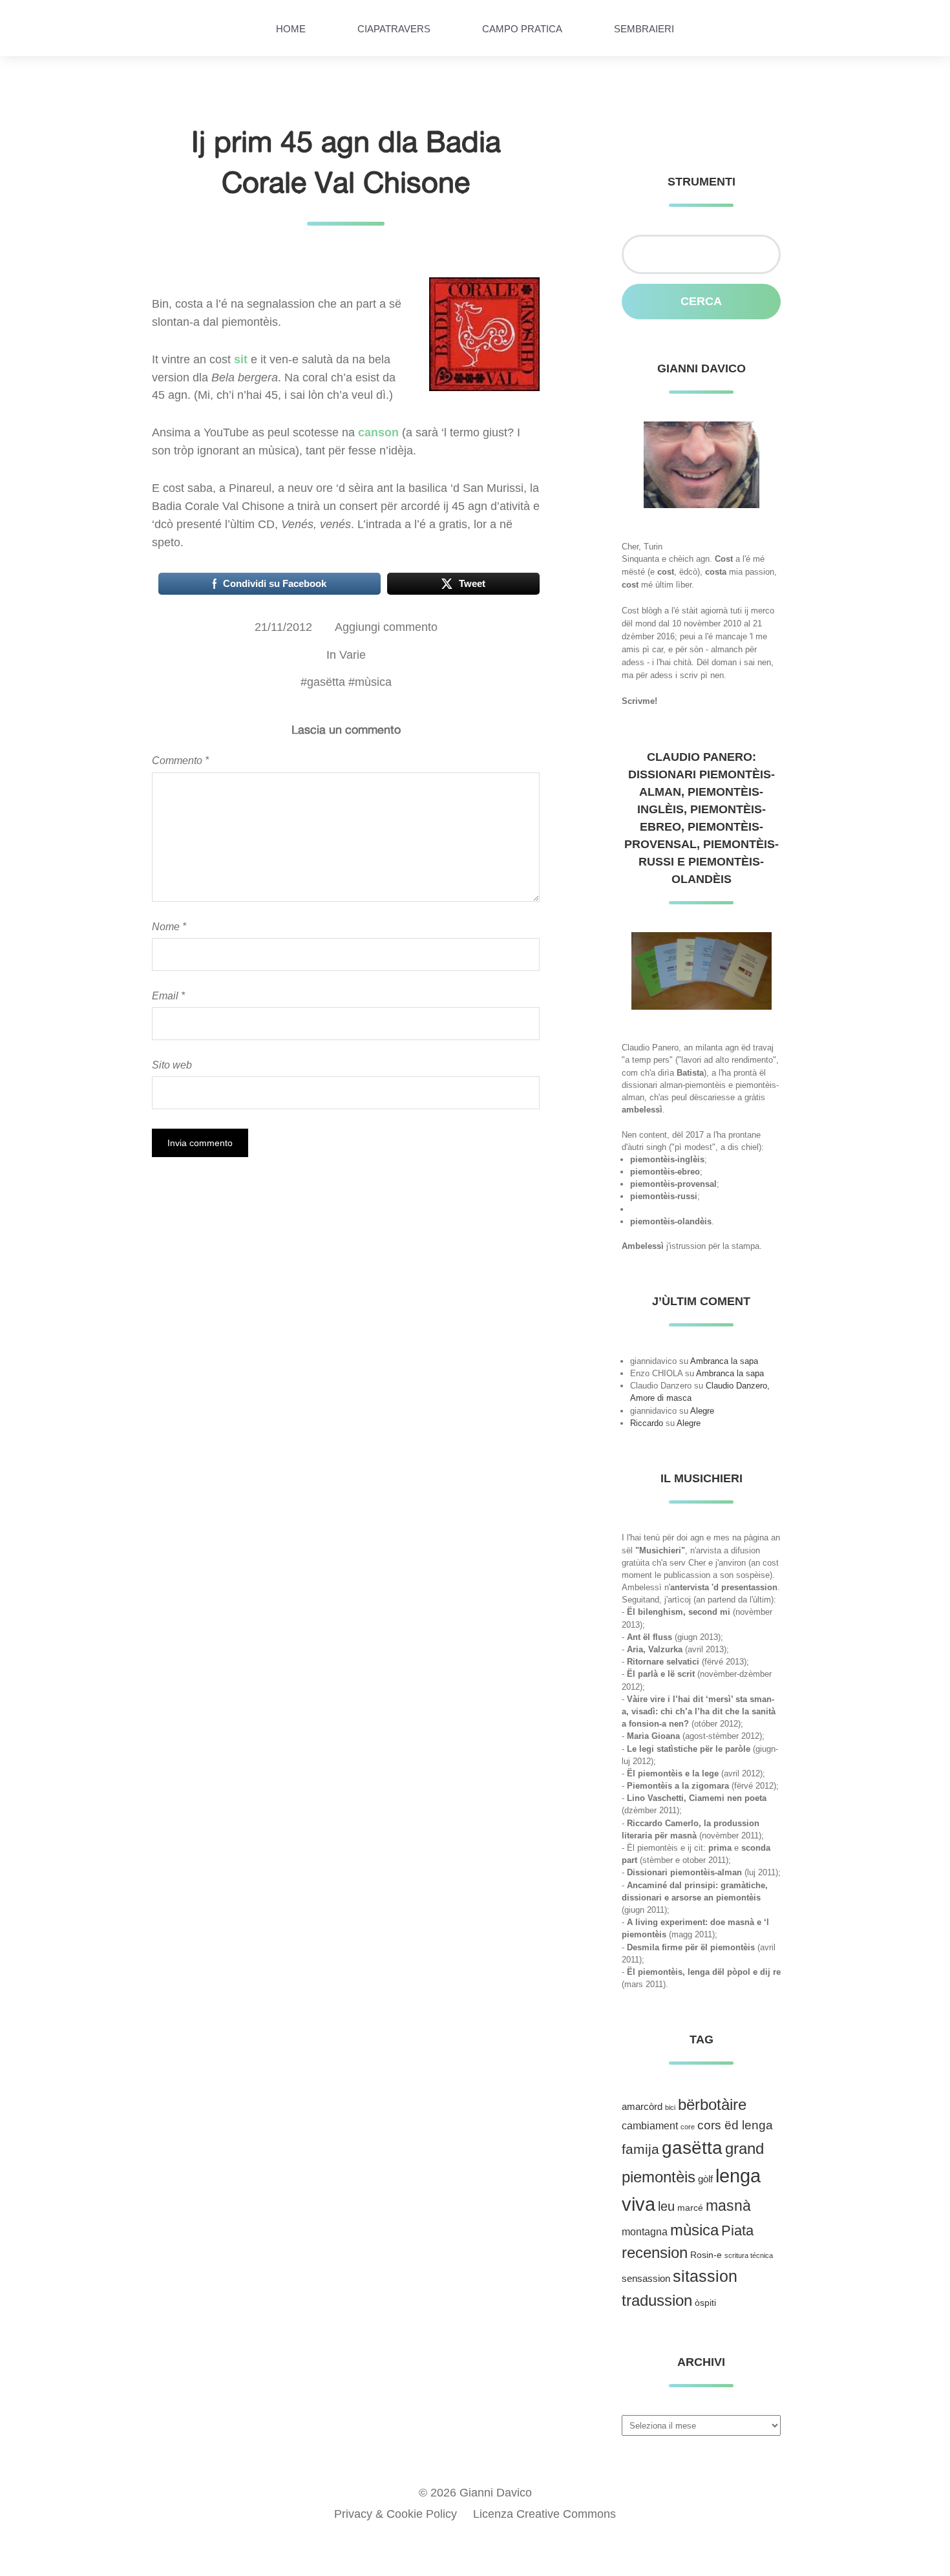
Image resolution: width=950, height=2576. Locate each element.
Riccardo (647, 1423)
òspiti (705, 2303)
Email (168, 995)
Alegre (702, 1411)
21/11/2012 (283, 627)
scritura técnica (749, 2255)
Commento (180, 760)
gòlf (705, 2179)
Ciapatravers (394, 29)
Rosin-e (706, 2255)
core (688, 2127)
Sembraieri (644, 29)
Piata (737, 2230)
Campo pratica (522, 29)
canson (378, 432)
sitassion (705, 2276)
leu (666, 2206)
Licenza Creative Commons (544, 2514)
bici (670, 2107)
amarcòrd (642, 2107)
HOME (291, 29)
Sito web (172, 1065)
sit (241, 359)
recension (655, 2253)
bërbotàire (712, 2104)
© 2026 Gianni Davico (475, 2493)
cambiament (650, 2126)
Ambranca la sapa (724, 1361)
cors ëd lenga (735, 2125)
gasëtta (326, 682)
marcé (690, 2208)
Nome (169, 926)
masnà (728, 2206)
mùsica (373, 682)
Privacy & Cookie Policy (396, 2514)
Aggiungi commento (386, 627)
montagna (645, 2232)
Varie (353, 655)
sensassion (646, 2279)
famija (640, 2149)
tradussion (657, 2300)
